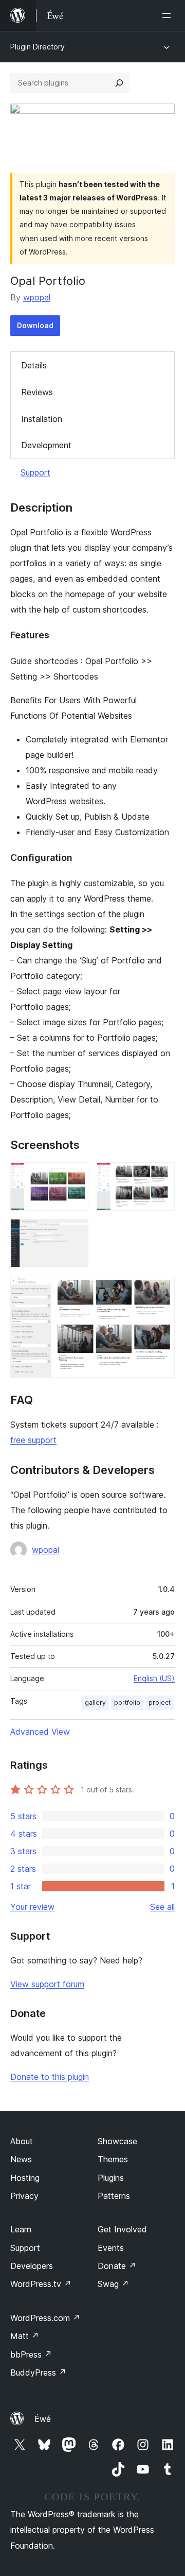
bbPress (31, 2354)
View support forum (47, 1984)
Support (35, 472)
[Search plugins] (119, 83)
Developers (32, 2266)
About (22, 2141)
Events (111, 2248)
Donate (117, 2266)
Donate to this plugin (50, 2077)
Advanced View (40, 1732)
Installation (42, 419)
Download (35, 325)
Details (34, 365)
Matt (25, 2336)
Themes (113, 2159)
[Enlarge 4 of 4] (161, 1290)
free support (33, 1440)
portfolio (127, 1702)
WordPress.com (45, 2318)
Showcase (117, 2141)
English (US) (154, 1678)
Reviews (37, 392)
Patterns (114, 2196)
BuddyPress (38, 2372)
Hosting (25, 2178)
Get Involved (122, 2229)
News (21, 2159)
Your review (32, 1907)
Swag (113, 2284)
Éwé (43, 2419)
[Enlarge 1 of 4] (75, 1176)
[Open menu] (169, 15)
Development (46, 445)
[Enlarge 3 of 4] (75, 1233)
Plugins (111, 2178)
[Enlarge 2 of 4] (161, 1176)
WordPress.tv (41, 2284)
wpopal (37, 297)
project (160, 1702)
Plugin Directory (38, 47)
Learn (21, 2229)
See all (162, 1907)
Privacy (24, 2196)
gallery (95, 1702)
